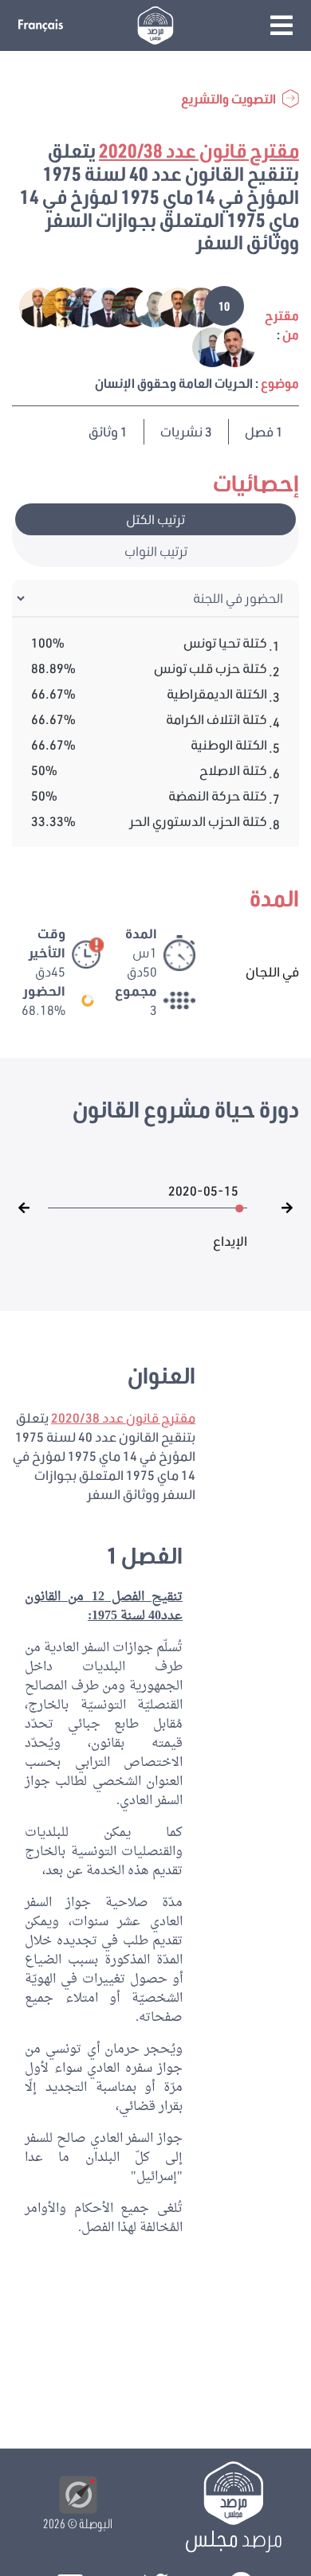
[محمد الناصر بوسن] (167, 305)
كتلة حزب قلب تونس (211, 668)
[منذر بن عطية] (51, 305)
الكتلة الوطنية (229, 744)
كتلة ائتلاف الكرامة (217, 719)
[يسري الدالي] (203, 345)
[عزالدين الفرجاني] (98, 305)
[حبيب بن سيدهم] (75, 305)
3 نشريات (186, 431)
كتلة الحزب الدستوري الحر (198, 821)
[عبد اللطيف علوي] (190, 305)
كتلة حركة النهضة (218, 795)
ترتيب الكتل (155, 519)
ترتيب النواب (156, 551)
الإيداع (230, 1233)
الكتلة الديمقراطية (217, 693)
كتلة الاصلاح (233, 770)
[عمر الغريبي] (30, 305)
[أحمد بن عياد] (144, 305)
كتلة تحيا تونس (225, 642)
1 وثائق (108, 431)
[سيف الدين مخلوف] (224, 345)
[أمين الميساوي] (121, 305)
